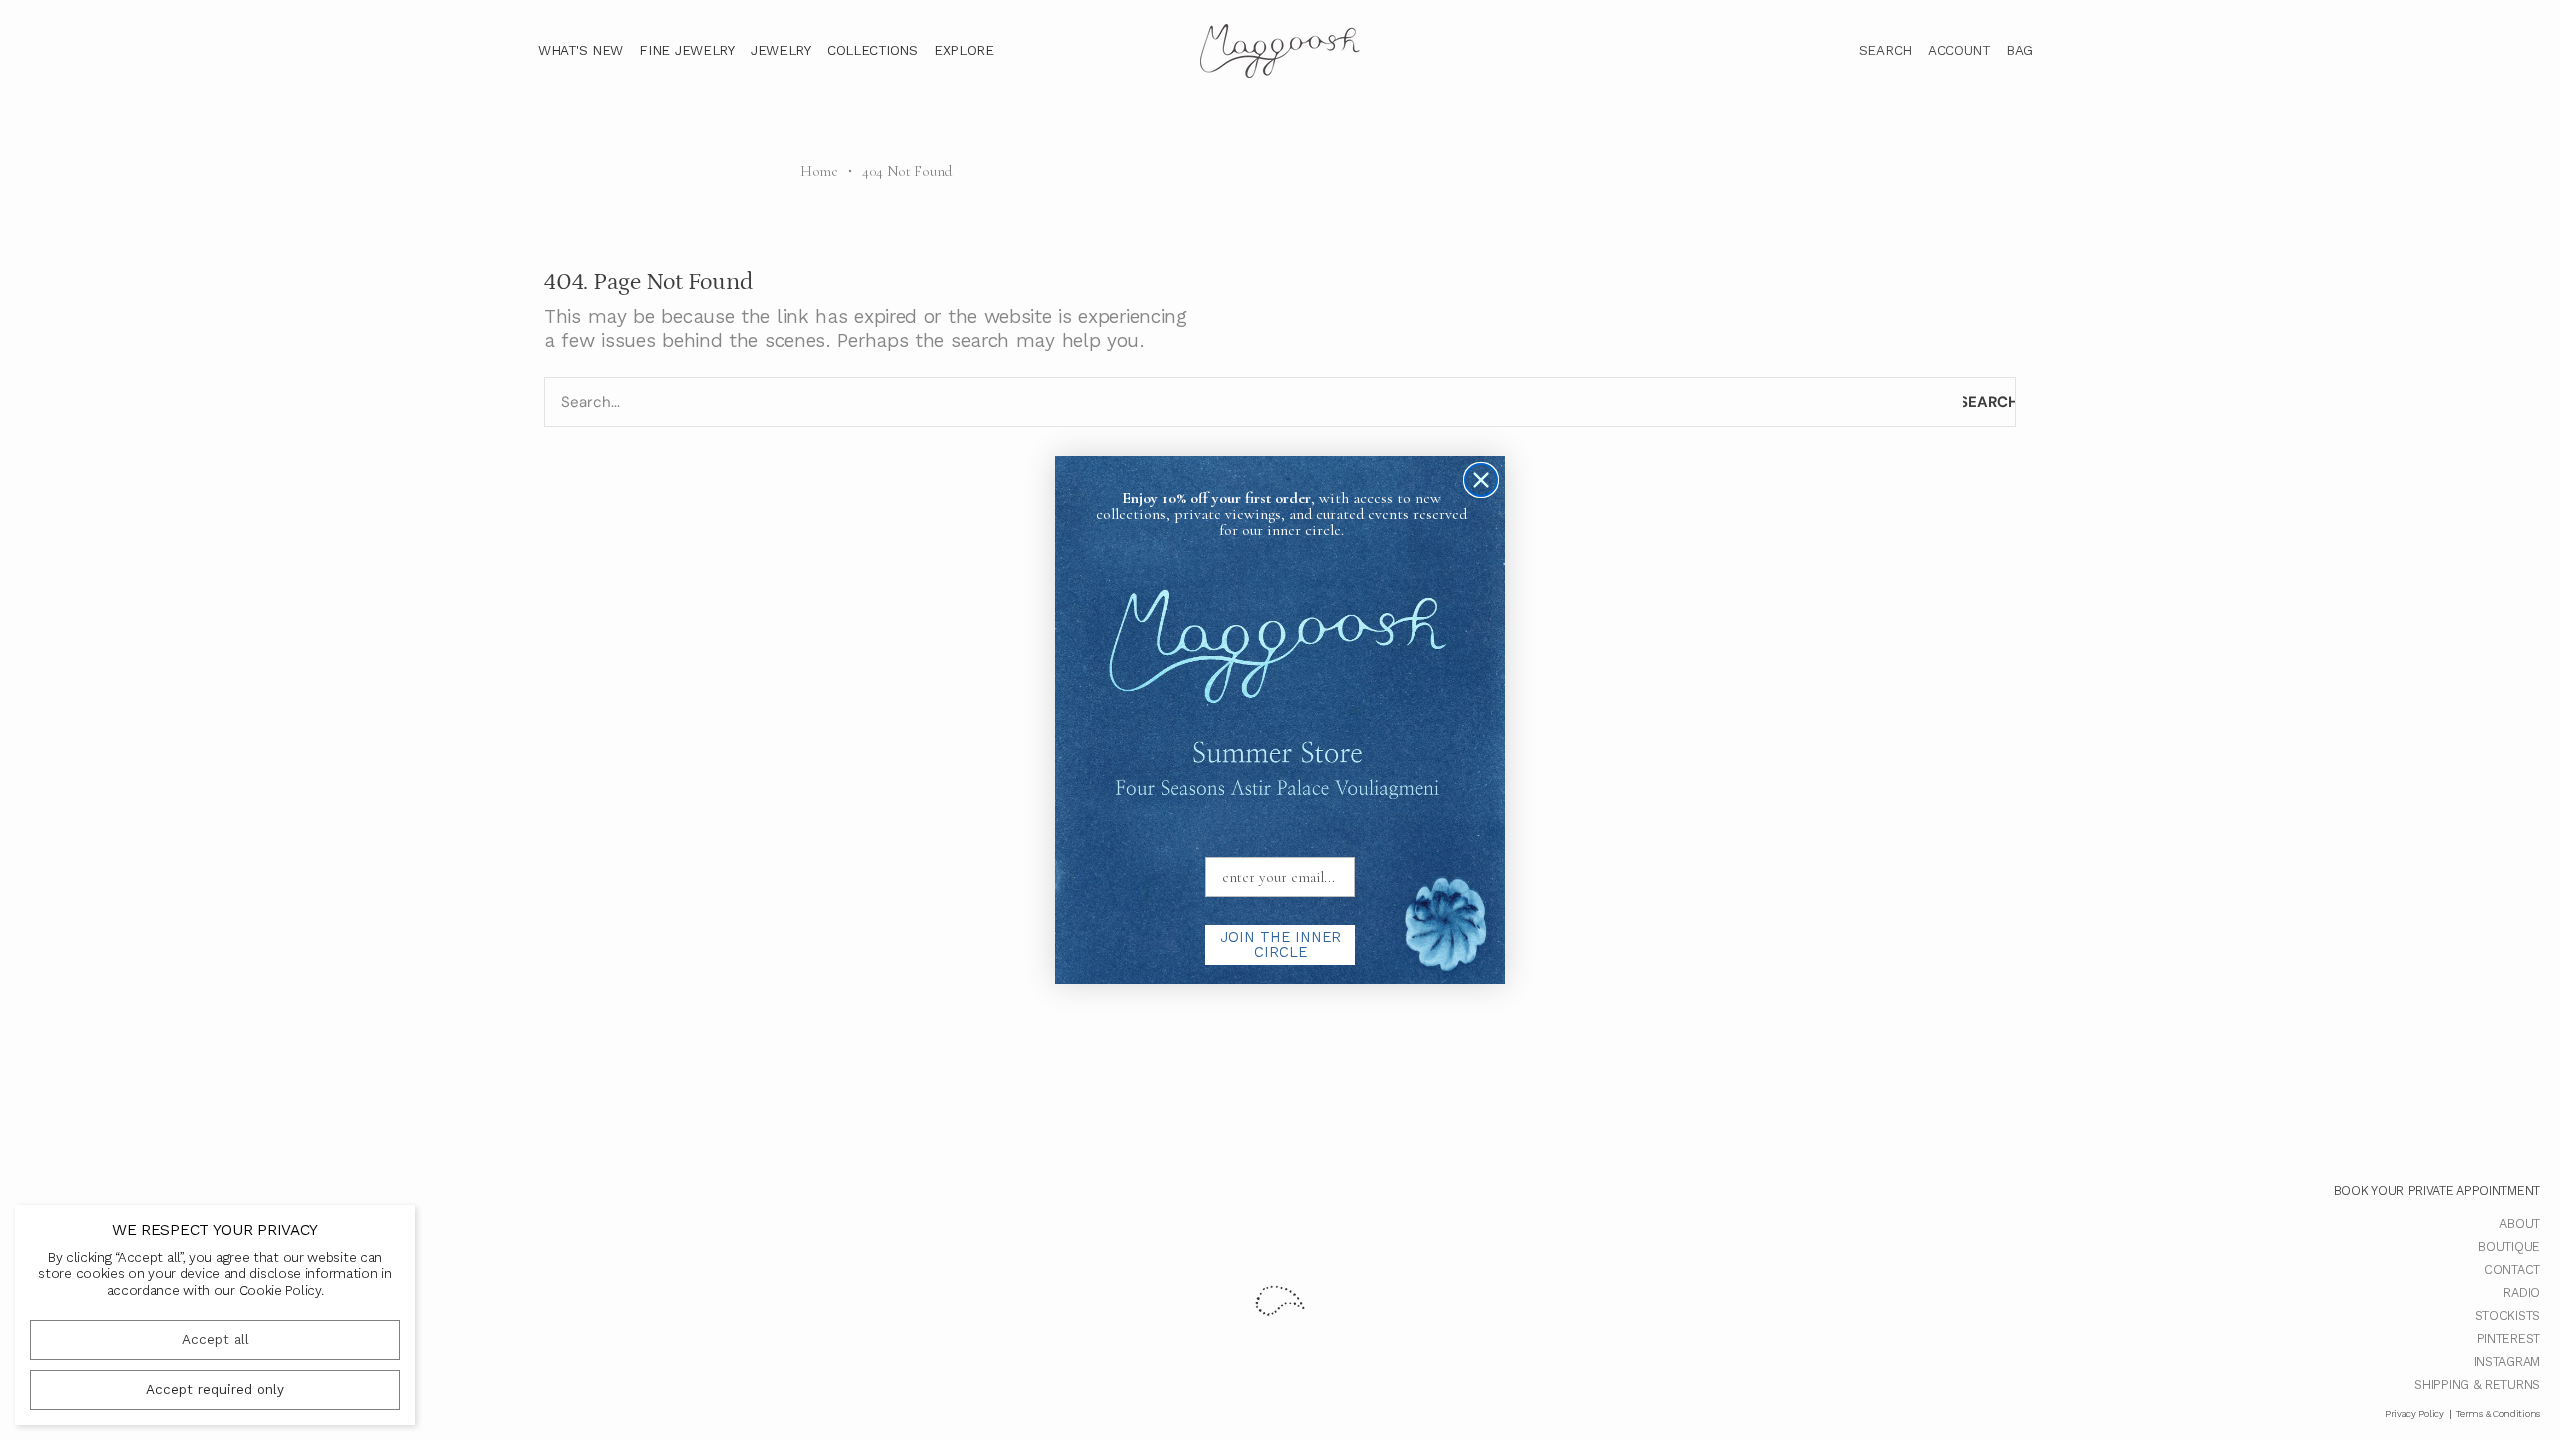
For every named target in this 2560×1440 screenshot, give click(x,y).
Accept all (215, 1339)
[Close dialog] (1481, 480)
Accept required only (215, 1389)
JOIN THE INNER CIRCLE (1280, 944)
